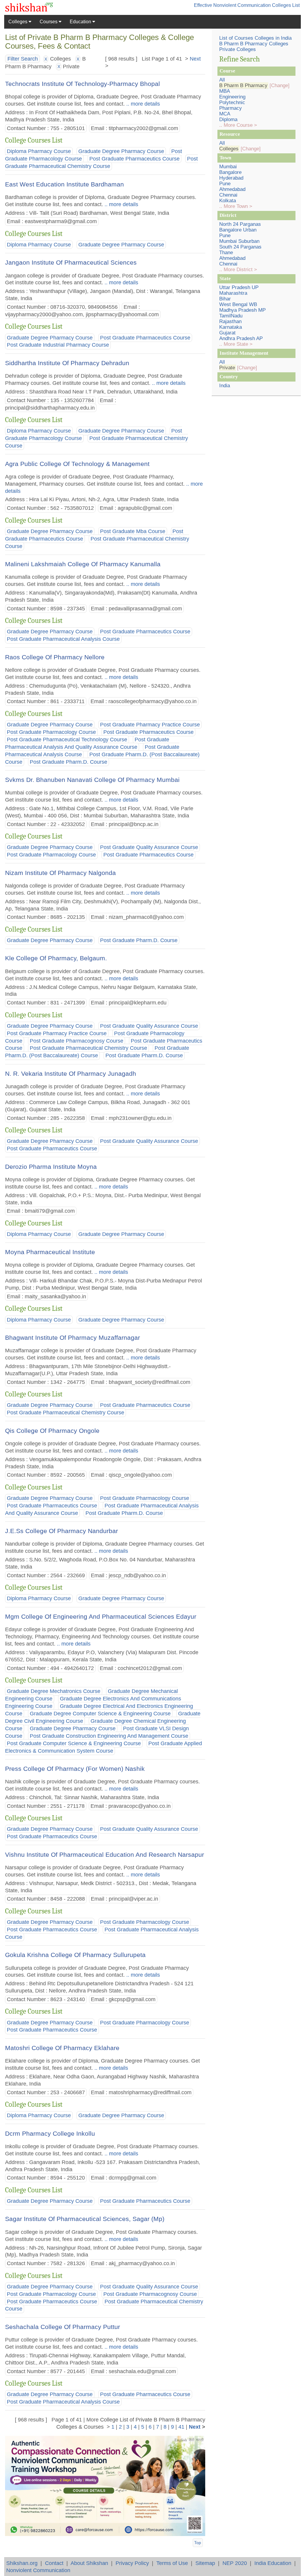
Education (81, 22)
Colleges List (286, 5)
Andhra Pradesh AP (241, 338)
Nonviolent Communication (38, 2570)
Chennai (228, 195)
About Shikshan (89, 2563)
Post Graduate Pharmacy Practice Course (150, 725)
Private (227, 368)
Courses (49, 22)
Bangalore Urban (238, 230)
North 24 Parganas (240, 224)
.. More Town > (236, 206)
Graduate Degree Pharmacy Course (121, 151)
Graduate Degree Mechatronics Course (54, 1691)
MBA (225, 91)
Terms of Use (172, 2563)
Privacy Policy (132, 2563)
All (222, 80)
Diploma (228, 119)
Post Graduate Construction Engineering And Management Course (109, 1736)
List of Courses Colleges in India (255, 38)
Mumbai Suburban (239, 241)
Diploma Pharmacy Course (39, 151)
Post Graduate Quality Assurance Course (149, 848)
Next (195, 59)
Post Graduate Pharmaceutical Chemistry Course (88, 1048)
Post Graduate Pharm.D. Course (69, 762)
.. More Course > (238, 125)
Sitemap (205, 2563)
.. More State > (236, 344)
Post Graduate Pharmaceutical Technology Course (67, 740)
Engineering (232, 97)
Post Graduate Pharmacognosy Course (77, 1041)
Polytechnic (232, 102)
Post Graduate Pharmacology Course (51, 732)
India (225, 386)
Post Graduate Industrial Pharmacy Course (58, 345)
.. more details (142, 104)
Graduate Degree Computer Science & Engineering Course (100, 1714)
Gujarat (227, 333)
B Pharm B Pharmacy (243, 85)
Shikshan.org (22, 2563)
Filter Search (23, 59)
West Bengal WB (238, 304)
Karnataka (231, 327)
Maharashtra (233, 293)
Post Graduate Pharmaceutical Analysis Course (63, 639)
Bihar (225, 299)
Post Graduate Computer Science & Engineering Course (74, 1743)
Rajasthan (230, 321)
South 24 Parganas (240, 247)
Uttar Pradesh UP (239, 287)
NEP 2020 (235, 2563)
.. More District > (238, 270)
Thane (226, 253)
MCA (225, 114)
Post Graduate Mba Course (133, 531)
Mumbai (228, 167)
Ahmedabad (232, 189)
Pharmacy (231, 108)
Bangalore (230, 172)
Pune (225, 184)
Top (198, 2543)
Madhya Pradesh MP (242, 310)
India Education (273, 2563)
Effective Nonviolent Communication (232, 5)
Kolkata (228, 201)
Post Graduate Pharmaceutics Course (134, 159)
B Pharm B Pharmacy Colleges (254, 44)
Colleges (18, 22)
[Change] (280, 85)
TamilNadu (231, 316)
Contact (54, 2563)
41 (181, 2427)
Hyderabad (231, 178)
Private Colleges (238, 49)
